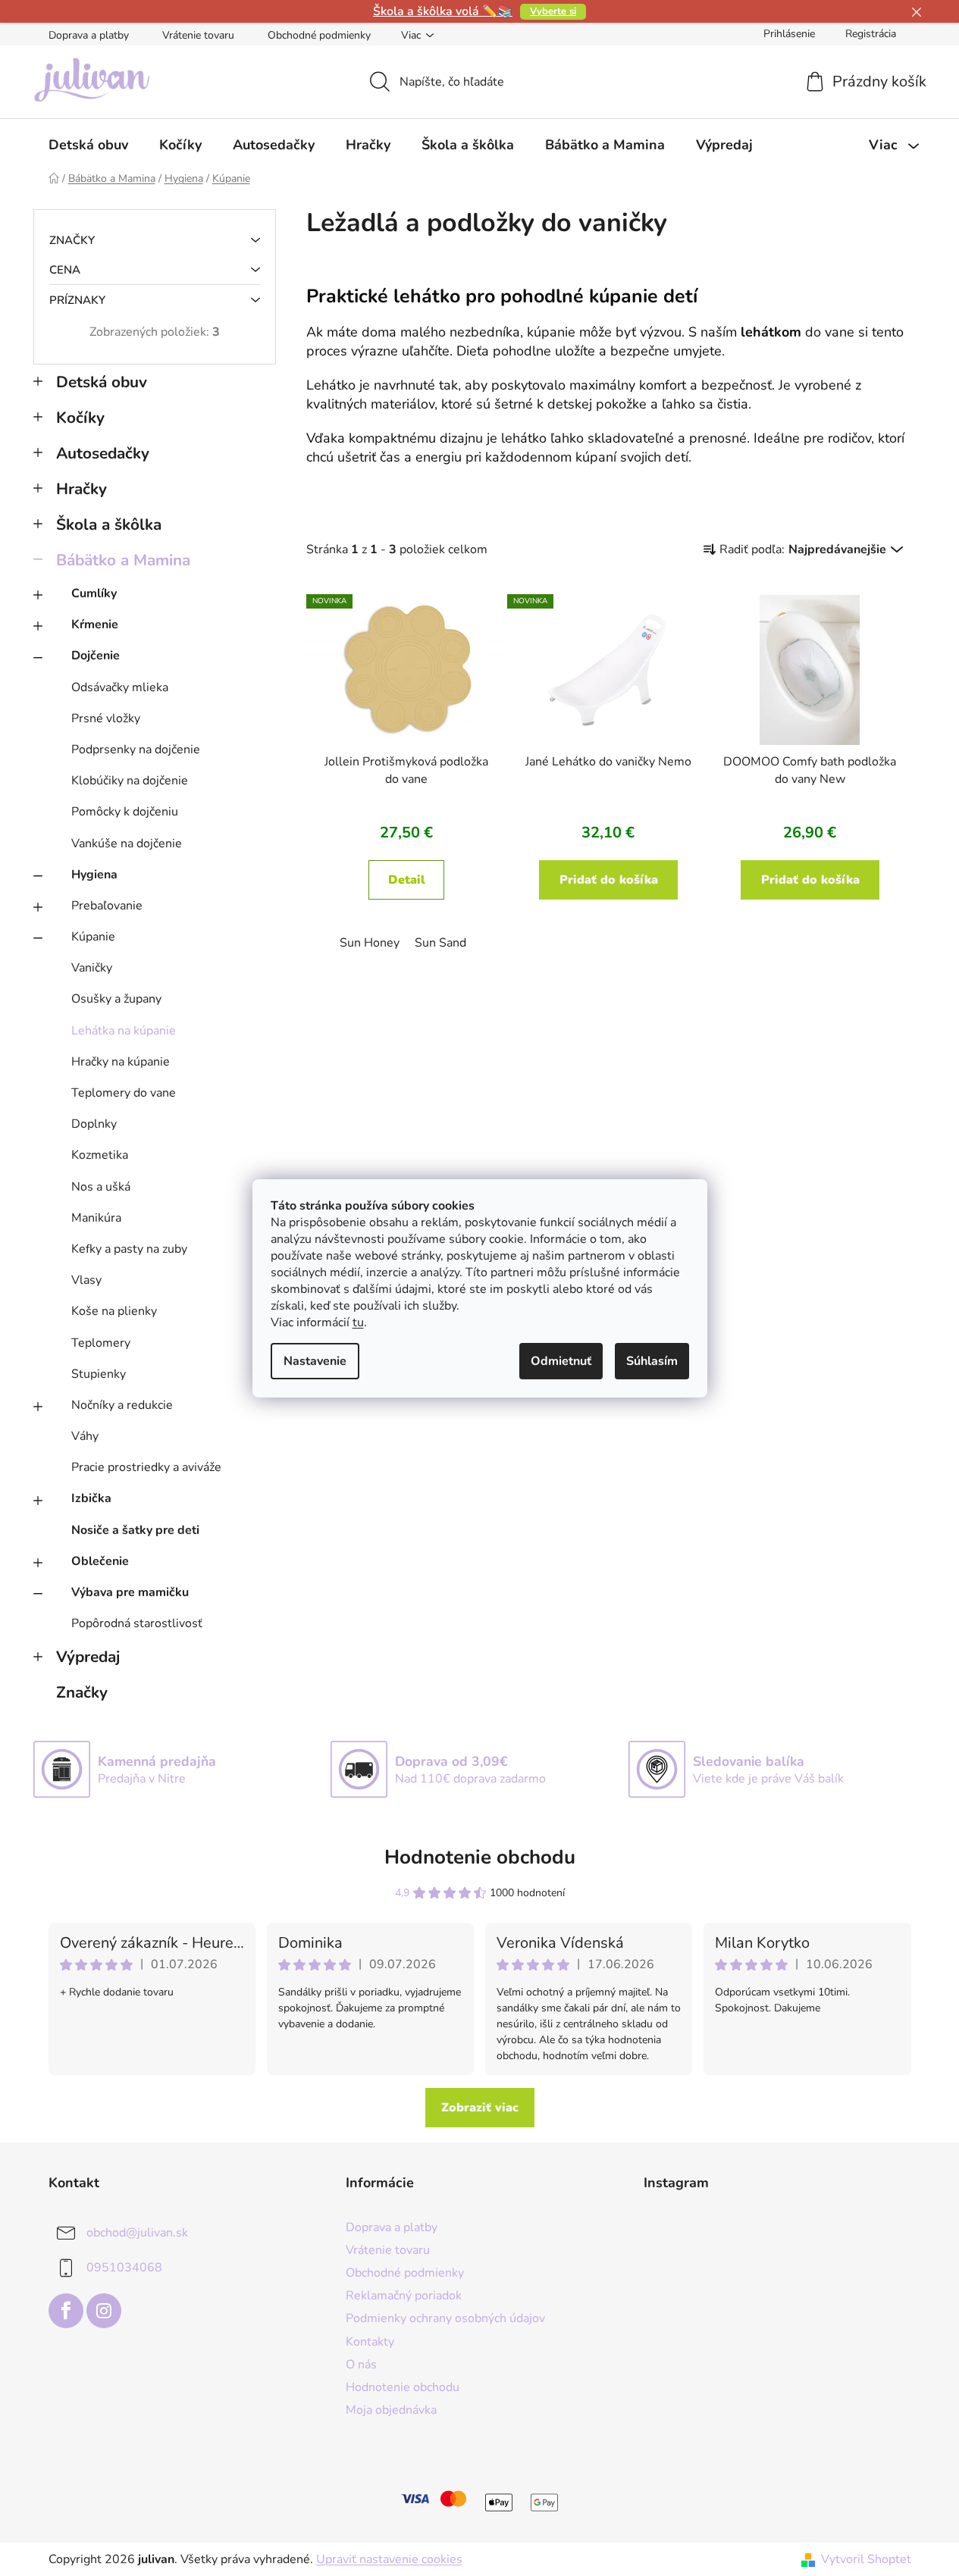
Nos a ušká (101, 1187)
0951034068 (124, 2268)
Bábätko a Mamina (123, 560)
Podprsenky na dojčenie (136, 750)
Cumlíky (94, 593)
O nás (361, 2365)
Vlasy (86, 1280)
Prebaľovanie (107, 906)
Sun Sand (440, 943)
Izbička (91, 1498)
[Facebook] (66, 2311)
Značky (82, 1692)
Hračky (81, 489)
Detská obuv (102, 382)
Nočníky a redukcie (122, 1405)
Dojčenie (96, 656)
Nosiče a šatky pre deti (135, 1530)
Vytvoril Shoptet (866, 2559)
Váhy (85, 1436)
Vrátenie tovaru (198, 35)
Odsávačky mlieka (120, 687)
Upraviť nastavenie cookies (389, 2559)
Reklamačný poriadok (404, 2296)
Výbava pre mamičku (130, 1592)
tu (358, 1322)
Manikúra (96, 1218)
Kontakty (370, 2342)
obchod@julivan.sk (137, 2233)
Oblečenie (100, 1561)
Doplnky (94, 1124)
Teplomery (101, 1343)
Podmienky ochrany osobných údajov (445, 2318)
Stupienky (99, 1374)
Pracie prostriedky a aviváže (146, 1467)
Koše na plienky (114, 1311)
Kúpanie (93, 937)
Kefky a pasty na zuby (129, 1249)
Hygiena (94, 875)
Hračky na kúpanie (121, 1062)
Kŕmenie (95, 624)
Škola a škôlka (109, 524)
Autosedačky (103, 453)
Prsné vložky (106, 718)
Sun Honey (370, 943)
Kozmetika (100, 1155)
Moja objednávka (391, 2410)
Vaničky (92, 968)
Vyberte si (553, 11)
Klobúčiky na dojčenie (130, 781)
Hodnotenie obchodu (480, 1857)
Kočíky (80, 418)
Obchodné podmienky (319, 35)
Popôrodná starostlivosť (137, 1623)
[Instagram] (104, 2311)
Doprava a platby (89, 35)
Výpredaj (88, 1657)
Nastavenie (315, 1361)
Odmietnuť (561, 1361)
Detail (407, 880)
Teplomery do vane (124, 1093)
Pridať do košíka (609, 880)
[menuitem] (88, 145)
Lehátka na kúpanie (124, 1031)
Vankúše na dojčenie (127, 844)
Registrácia (871, 34)
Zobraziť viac (480, 2108)
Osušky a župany (116, 999)
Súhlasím (652, 1361)
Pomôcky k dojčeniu (125, 812)
